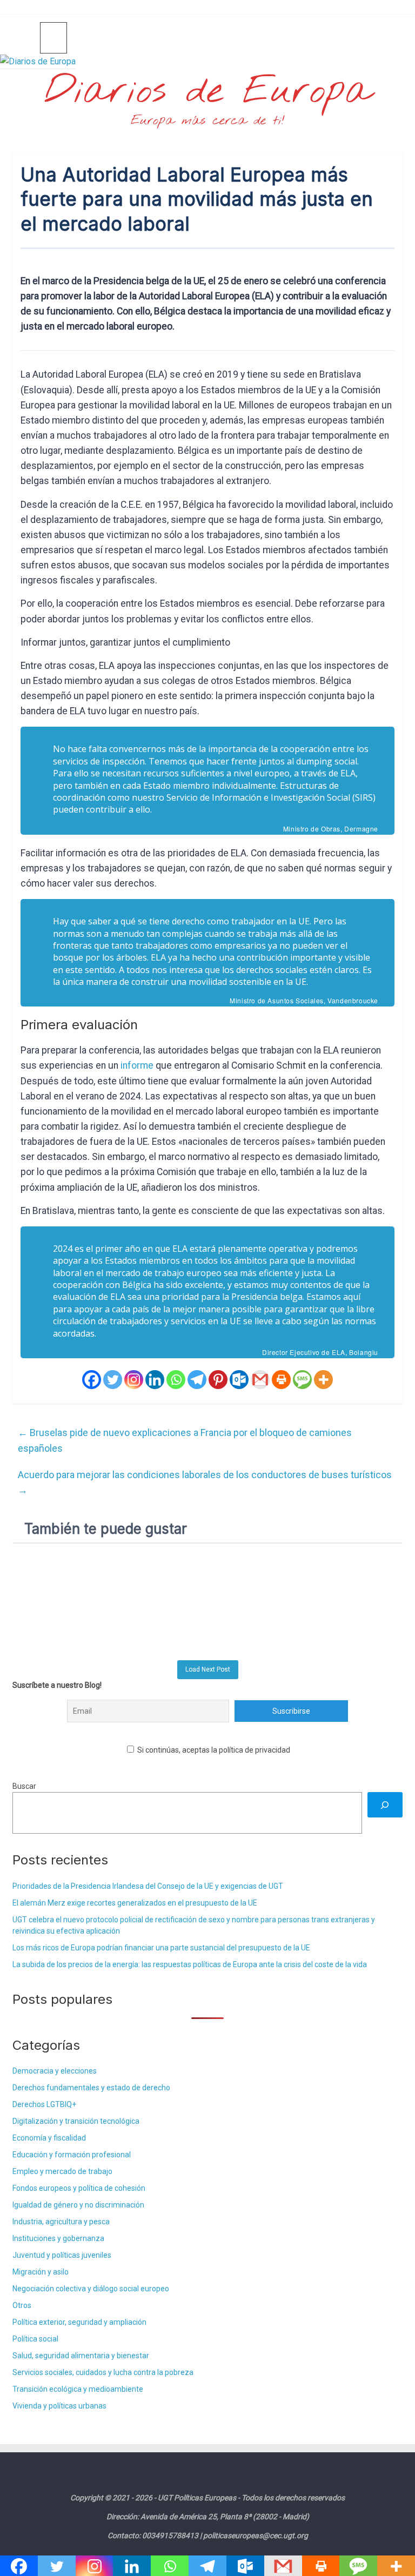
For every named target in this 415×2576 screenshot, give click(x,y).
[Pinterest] (218, 1380)
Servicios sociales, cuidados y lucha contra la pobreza (103, 2372)
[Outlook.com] (239, 1380)
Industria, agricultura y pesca (61, 2222)
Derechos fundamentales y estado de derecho (91, 2088)
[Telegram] (197, 1380)
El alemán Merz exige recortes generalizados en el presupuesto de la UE (135, 1903)
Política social (35, 2339)
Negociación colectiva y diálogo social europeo (91, 2289)
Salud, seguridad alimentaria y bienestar (81, 2356)
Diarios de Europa (207, 92)
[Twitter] (113, 1380)
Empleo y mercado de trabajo (62, 2171)
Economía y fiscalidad (49, 2138)
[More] (323, 1380)
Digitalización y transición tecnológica (76, 2121)
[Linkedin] (155, 1380)
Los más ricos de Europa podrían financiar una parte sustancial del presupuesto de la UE (161, 1948)
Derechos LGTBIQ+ (44, 2104)
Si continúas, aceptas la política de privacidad (213, 1750)
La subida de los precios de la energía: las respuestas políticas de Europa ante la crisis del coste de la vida (190, 1964)
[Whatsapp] (176, 1380)
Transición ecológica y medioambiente (78, 2389)
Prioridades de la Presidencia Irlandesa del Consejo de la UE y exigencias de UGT (148, 1886)
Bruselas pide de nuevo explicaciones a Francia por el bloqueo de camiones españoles (185, 1440)
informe (138, 1065)
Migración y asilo (41, 2272)
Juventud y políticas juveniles (62, 2255)
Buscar (24, 1786)
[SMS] (302, 1380)
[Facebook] (92, 1380)
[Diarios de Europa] (26, 38)
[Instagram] (134, 1380)
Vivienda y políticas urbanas (59, 2406)
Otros (22, 2305)
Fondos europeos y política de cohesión (79, 2188)
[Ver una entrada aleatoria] (390, 37)
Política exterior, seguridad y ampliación (79, 2322)
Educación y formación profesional (72, 2155)
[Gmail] (260, 1380)
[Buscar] (385, 1805)
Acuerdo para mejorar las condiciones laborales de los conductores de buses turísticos (205, 1482)
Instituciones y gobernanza (58, 2238)
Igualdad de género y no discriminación (78, 2205)
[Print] (281, 1380)
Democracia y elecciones (55, 2071)
